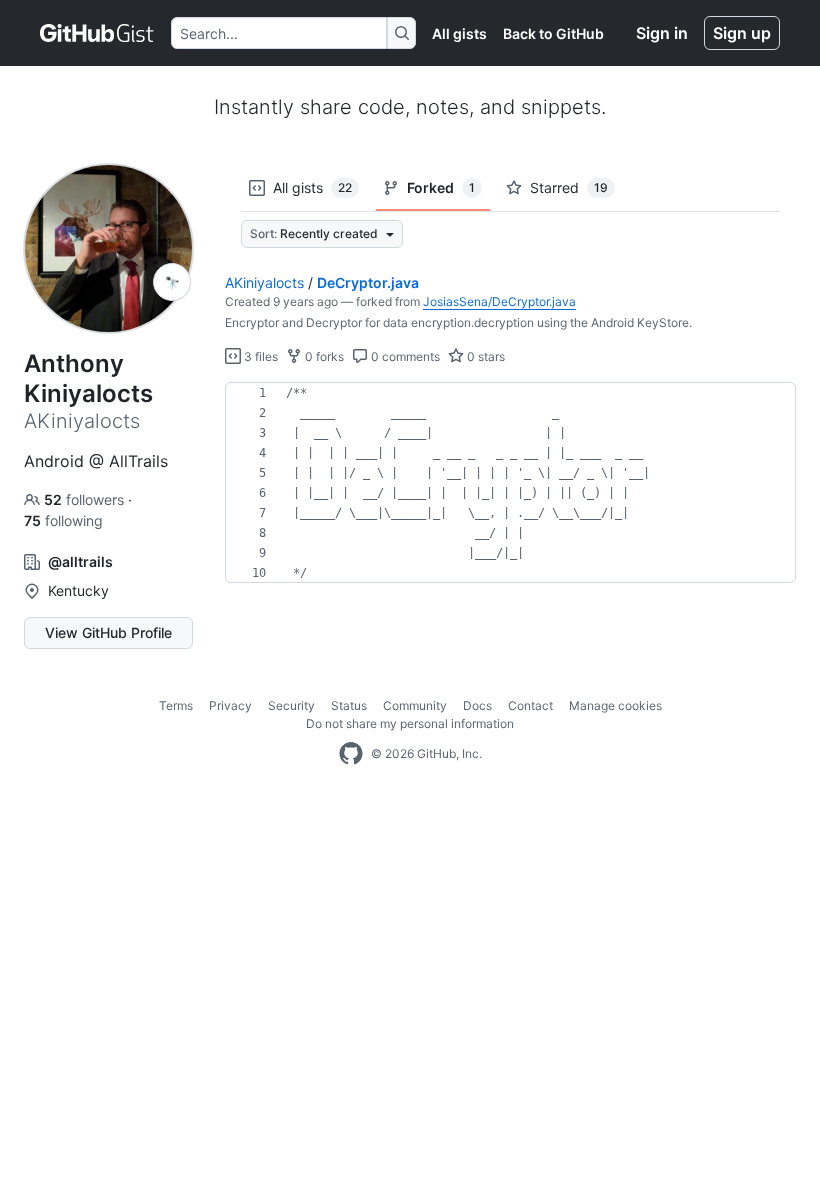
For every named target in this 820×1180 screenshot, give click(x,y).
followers (86, 499)
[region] (510, 483)
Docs (477, 705)
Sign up (742, 33)
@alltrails (80, 561)
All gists (459, 33)
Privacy (230, 705)
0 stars (484, 356)
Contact (530, 705)
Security (291, 705)
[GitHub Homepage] (351, 754)
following (63, 520)
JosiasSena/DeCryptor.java (499, 301)
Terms (176, 705)
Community (415, 705)
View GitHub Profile (108, 632)
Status (349, 705)
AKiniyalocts (264, 282)
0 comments (404, 356)
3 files (259, 356)
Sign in (662, 33)
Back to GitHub (553, 33)
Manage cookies (615, 705)
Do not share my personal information (410, 723)
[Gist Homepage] (97, 33)
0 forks (323, 356)
